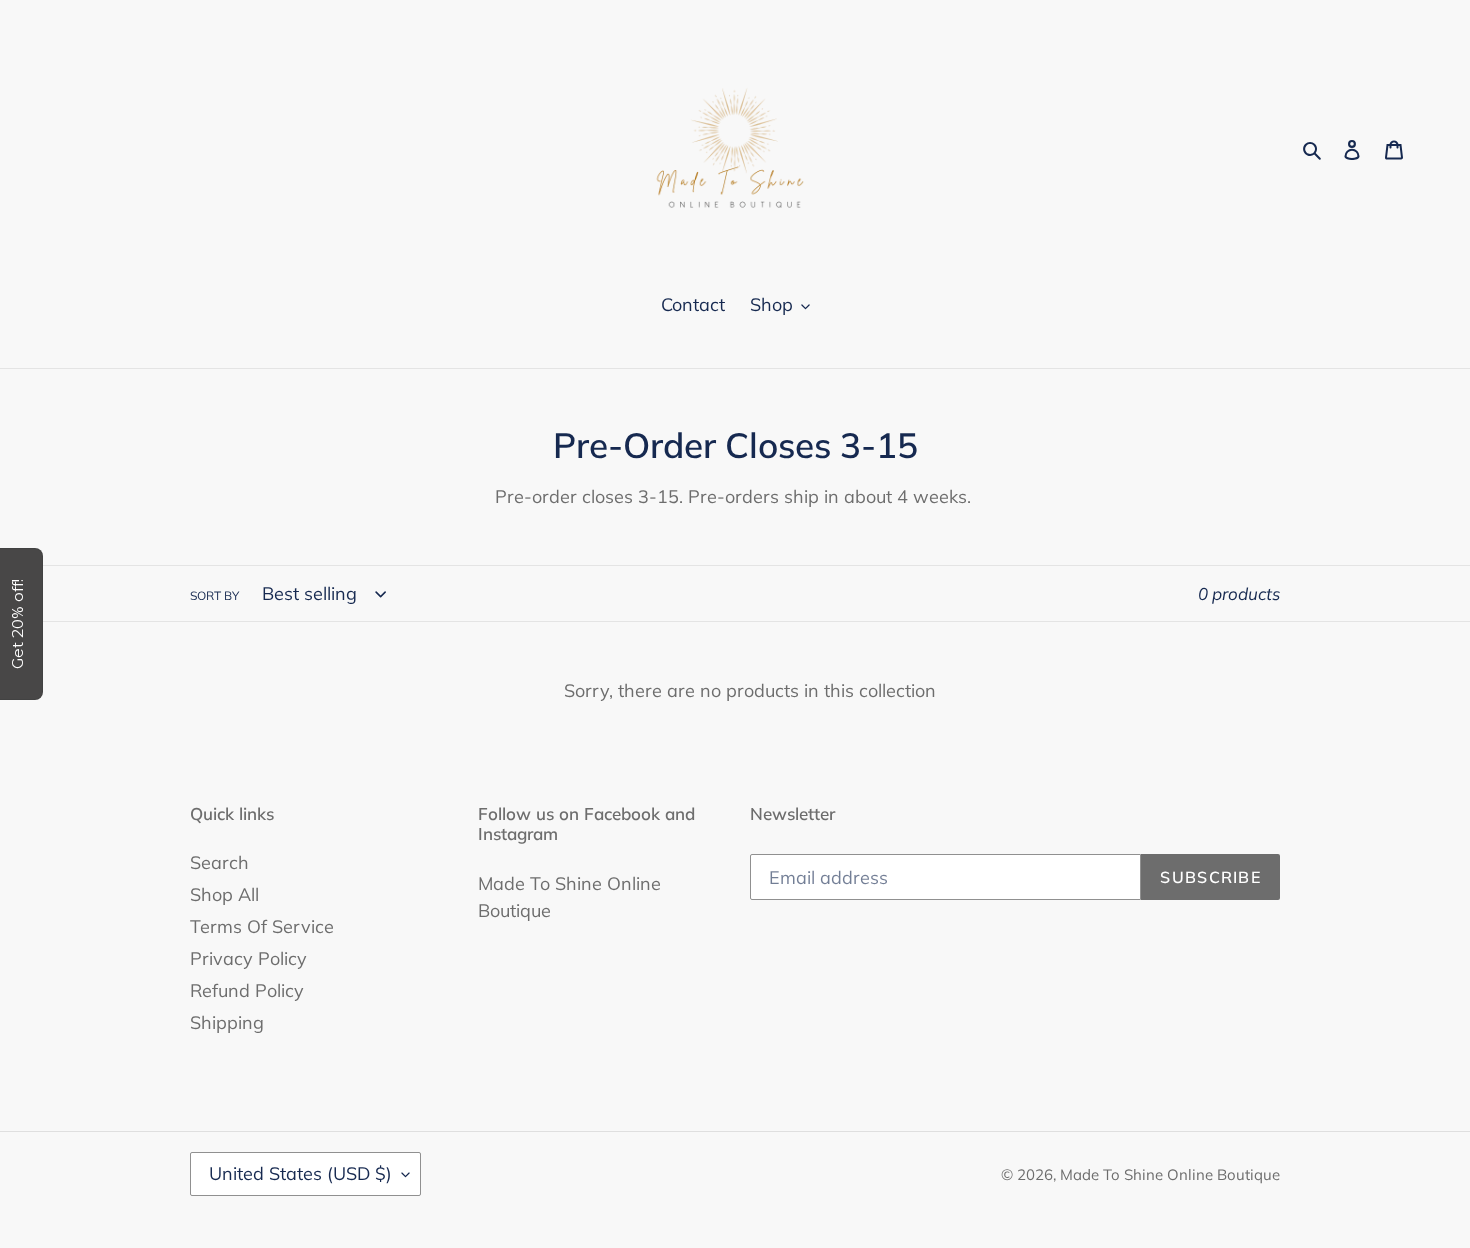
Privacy (659, 582)
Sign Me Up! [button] (740, 646)
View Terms (582, 582)
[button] (982, 150)
